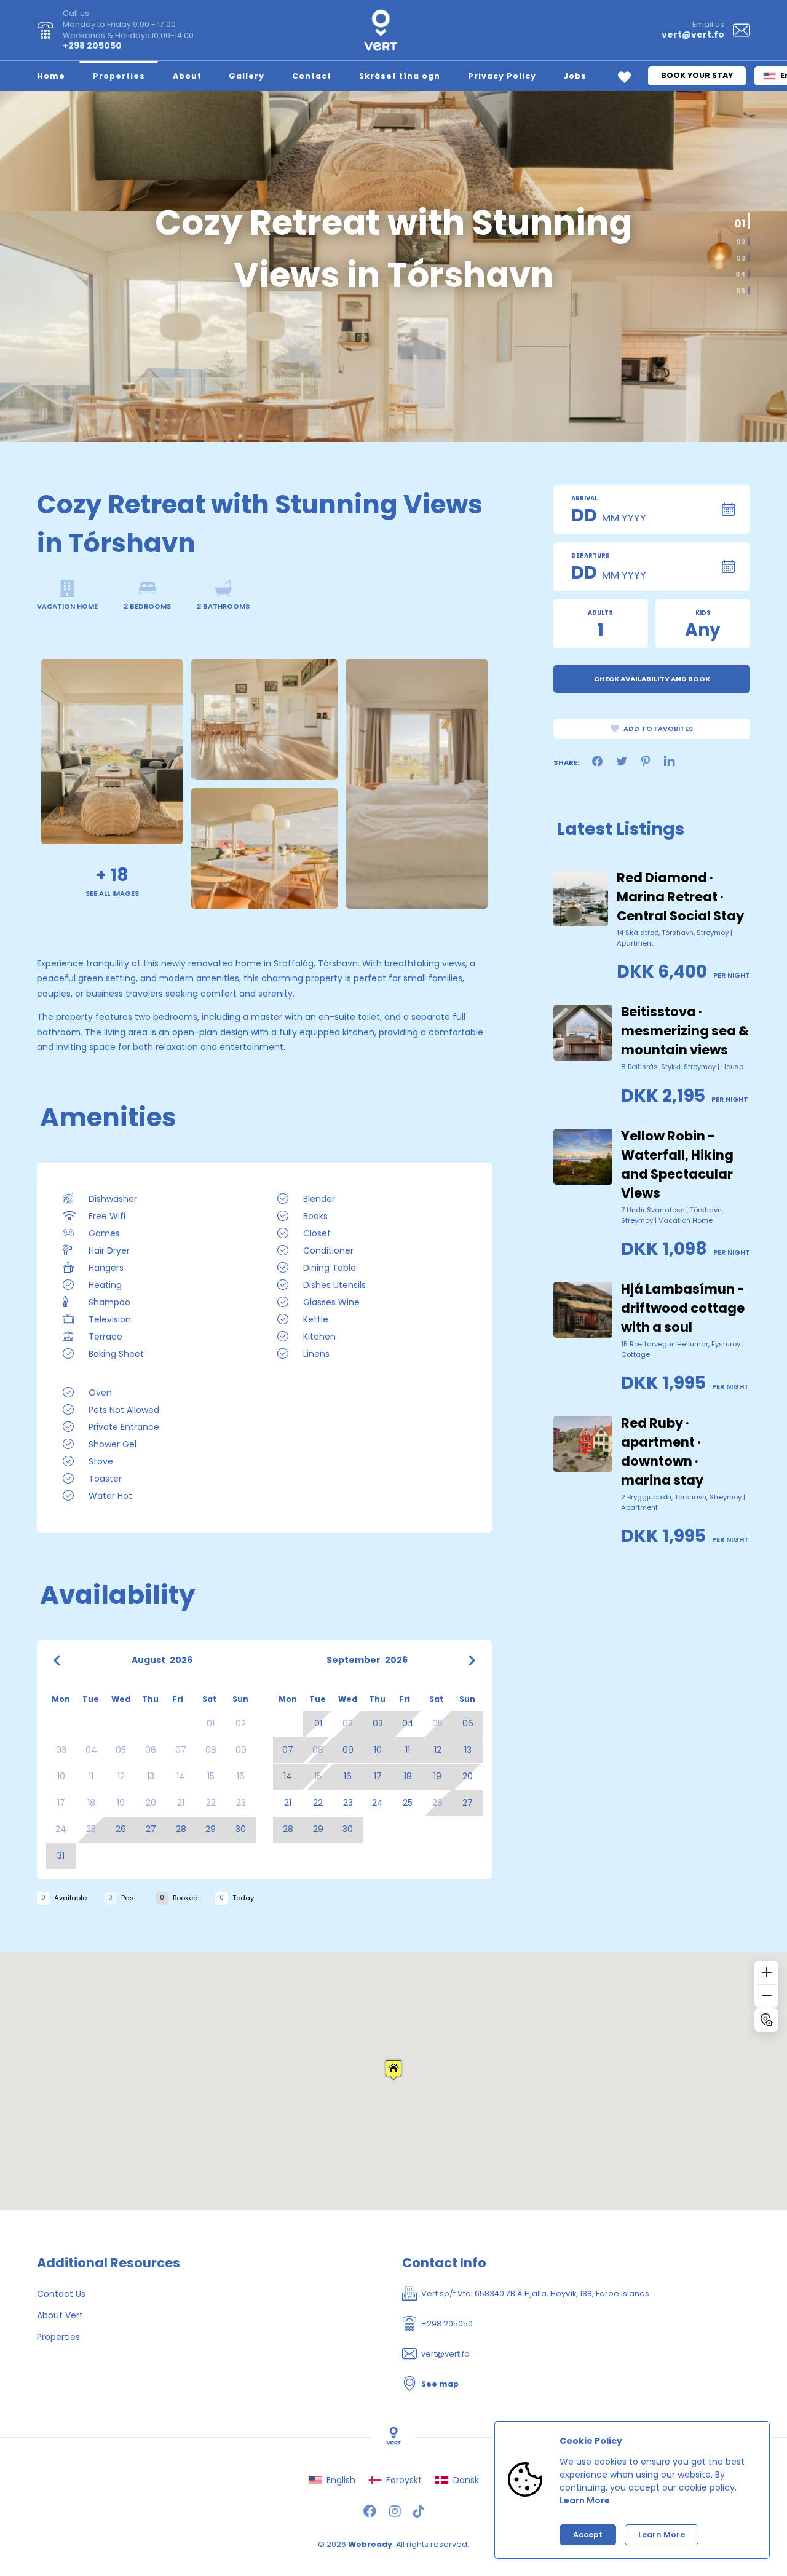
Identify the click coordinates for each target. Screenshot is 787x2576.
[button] (393, 2070)
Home (51, 76)
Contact (312, 76)
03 (741, 258)
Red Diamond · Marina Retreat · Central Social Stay (680, 897)
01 (742, 217)
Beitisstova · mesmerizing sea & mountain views (685, 1031)
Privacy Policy (502, 76)
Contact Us (61, 2294)
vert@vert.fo (693, 34)
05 (741, 290)
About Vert (60, 2315)
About (187, 76)
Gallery (247, 76)
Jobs (575, 76)
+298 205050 (92, 45)
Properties (119, 76)
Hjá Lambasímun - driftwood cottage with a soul (683, 1308)
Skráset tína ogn (400, 76)
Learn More (585, 2500)
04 (740, 275)
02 (738, 239)
